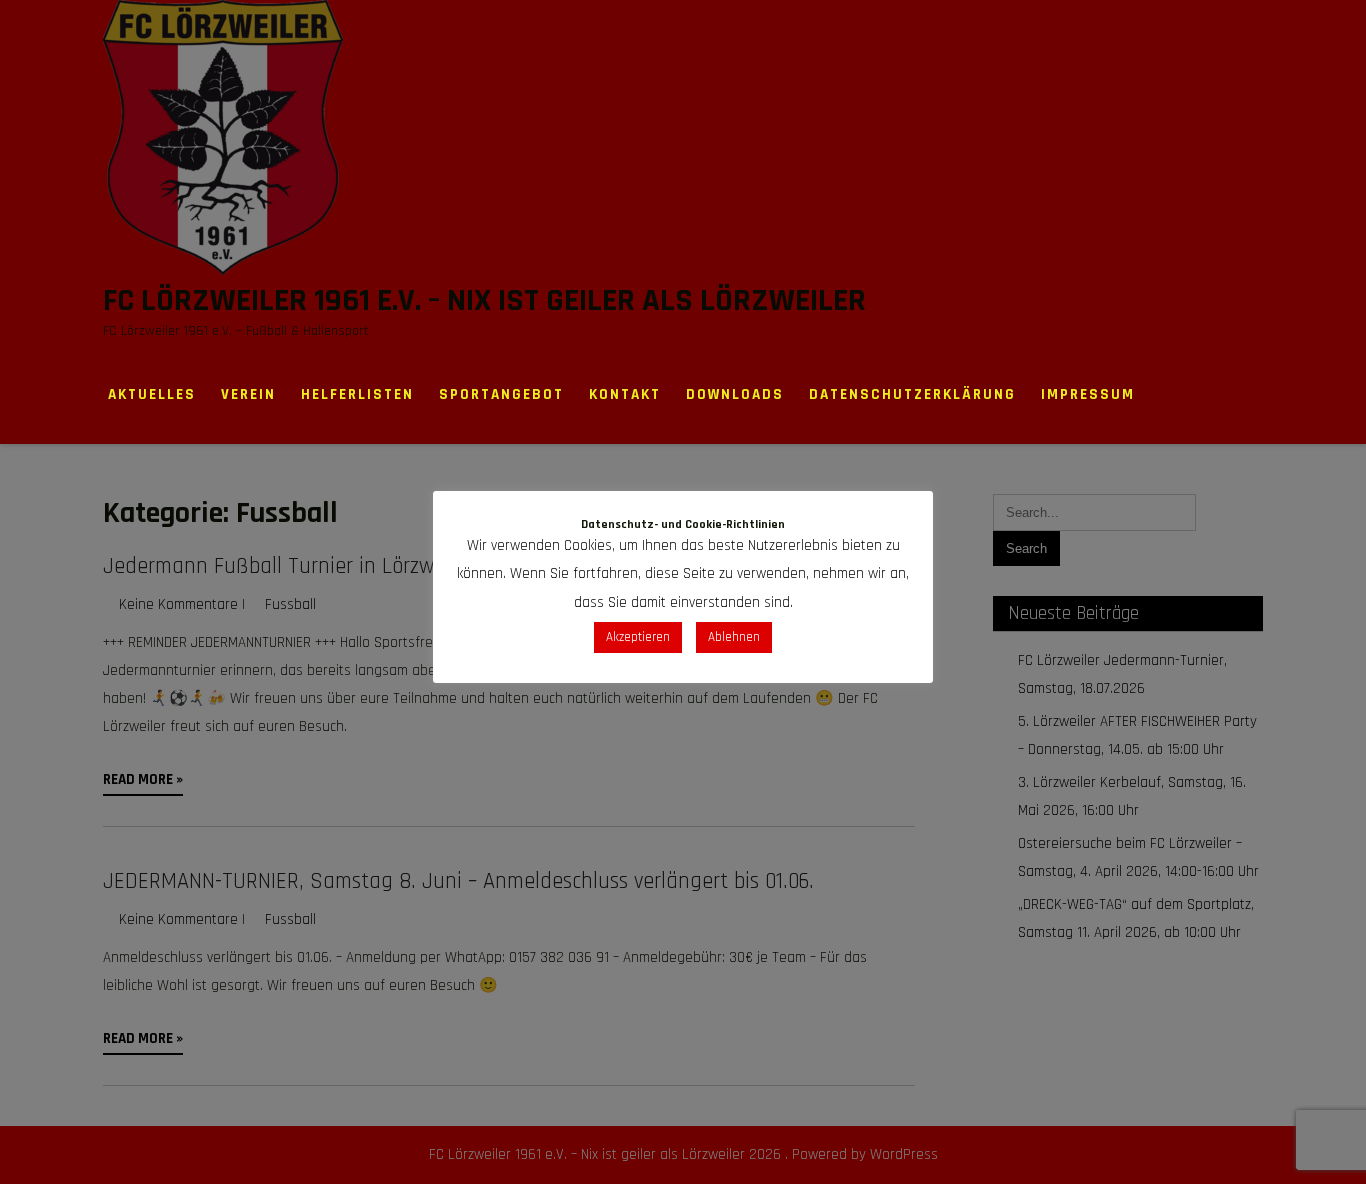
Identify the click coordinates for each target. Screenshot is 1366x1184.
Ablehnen (734, 637)
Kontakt (625, 394)
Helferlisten (357, 394)
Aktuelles (152, 394)
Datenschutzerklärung (912, 394)
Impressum (1088, 394)
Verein (248, 394)
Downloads (735, 394)
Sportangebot (501, 394)
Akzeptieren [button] (638, 637)
